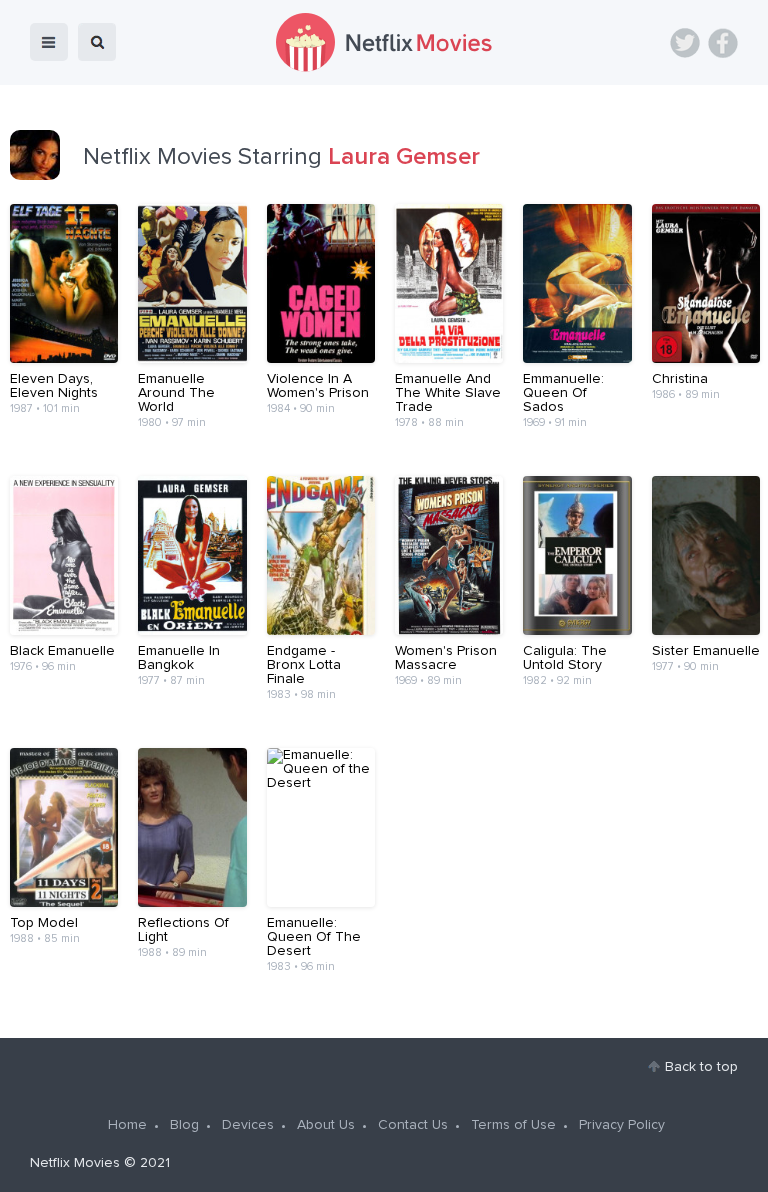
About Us (326, 1125)
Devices (248, 1125)
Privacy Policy (622, 1125)
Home (127, 1125)
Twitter (685, 43)
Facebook (723, 43)
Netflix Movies (75, 1163)
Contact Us (413, 1125)
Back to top (701, 1067)
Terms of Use (513, 1125)
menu (49, 42)
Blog (184, 1125)
